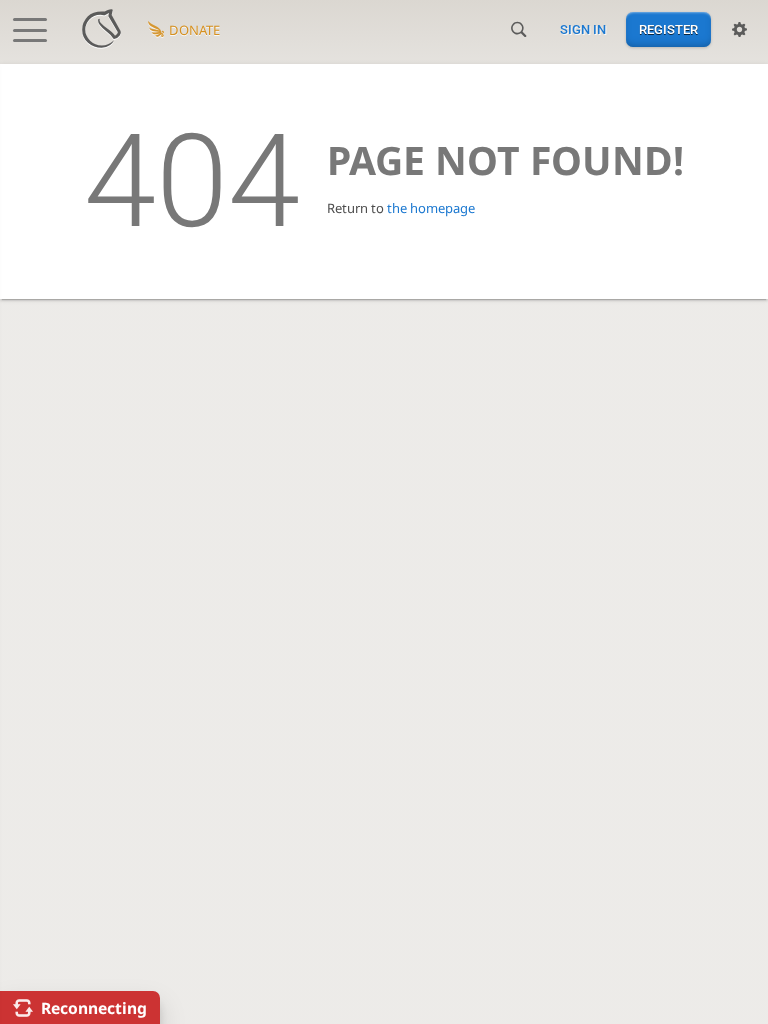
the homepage (431, 208)
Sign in (583, 29)
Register (668, 29)
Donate (194, 30)
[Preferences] (739, 30)
